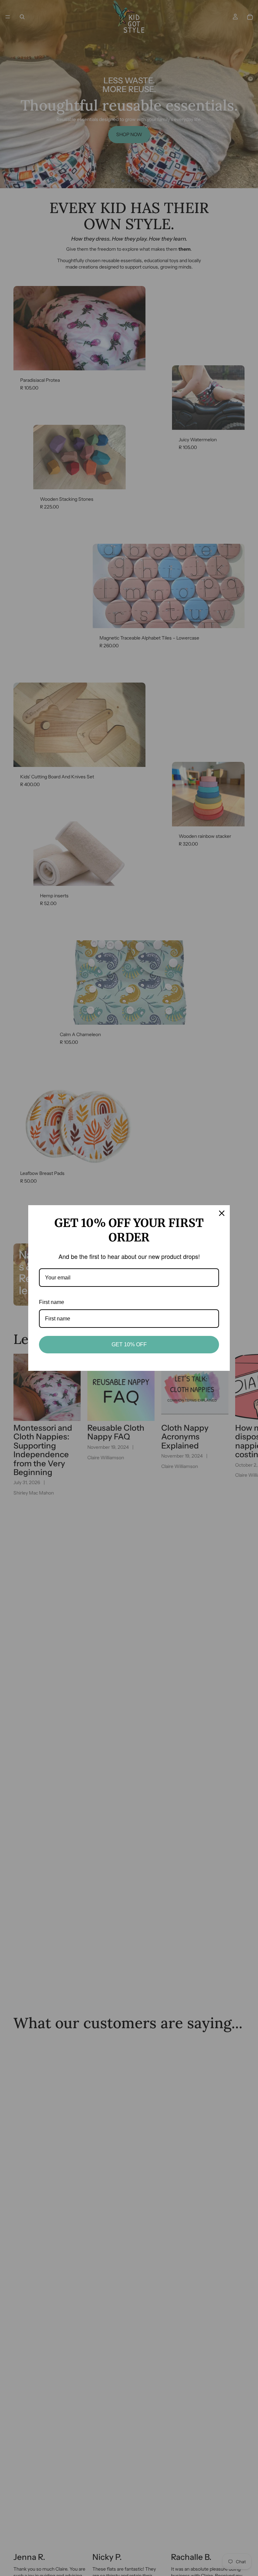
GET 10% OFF (129, 1344)
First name (52, 1302)
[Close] (222, 1213)
